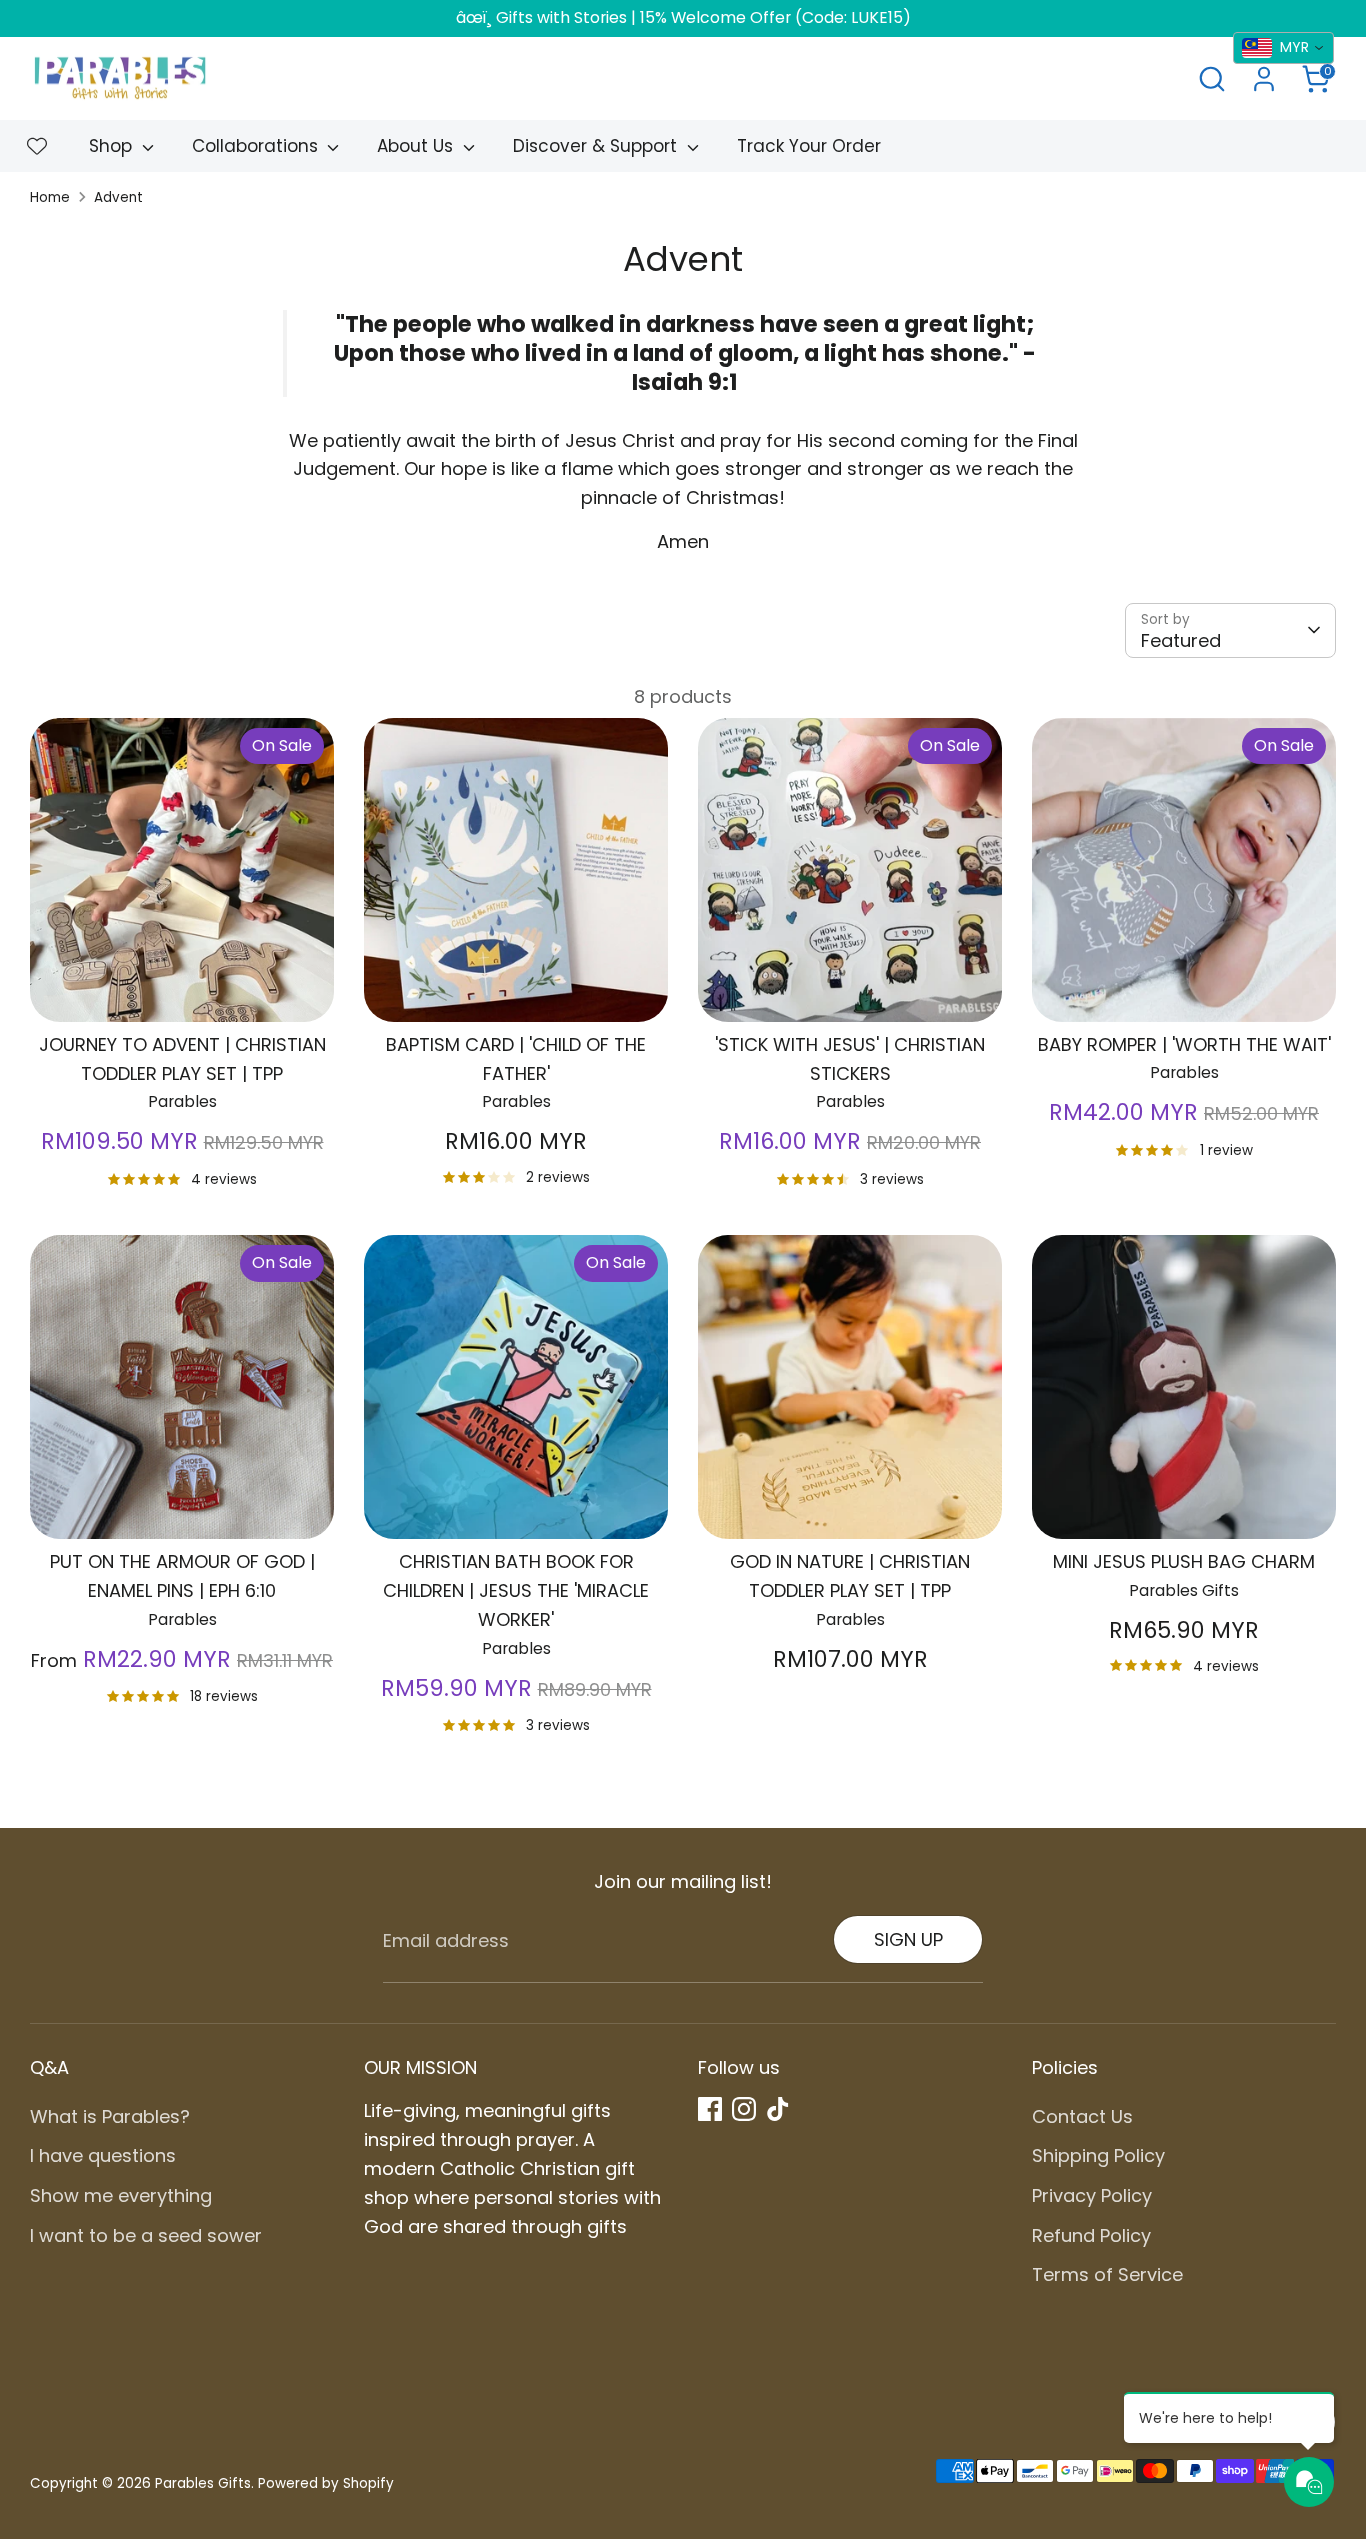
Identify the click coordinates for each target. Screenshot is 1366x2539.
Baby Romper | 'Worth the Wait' (1184, 1044)
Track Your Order (809, 146)
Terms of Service (1107, 2274)
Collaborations (257, 146)
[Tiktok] (778, 2109)
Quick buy (183, 987)
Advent (118, 197)
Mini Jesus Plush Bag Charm (1184, 1561)
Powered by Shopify (326, 2483)
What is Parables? (110, 2116)
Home (50, 197)
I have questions (103, 2155)
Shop (113, 146)
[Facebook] (710, 2109)
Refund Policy (1091, 2235)
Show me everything (121, 2195)
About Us (417, 146)
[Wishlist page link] (37, 146)
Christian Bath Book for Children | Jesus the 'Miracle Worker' (516, 1590)
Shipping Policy (1098, 2155)
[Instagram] (744, 2109)
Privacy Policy (1092, 2195)
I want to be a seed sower (146, 2235)
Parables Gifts (203, 2483)
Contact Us (1082, 2116)
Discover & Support (597, 146)
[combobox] (1283, 48)
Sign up (908, 1939)
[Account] (1264, 79)
